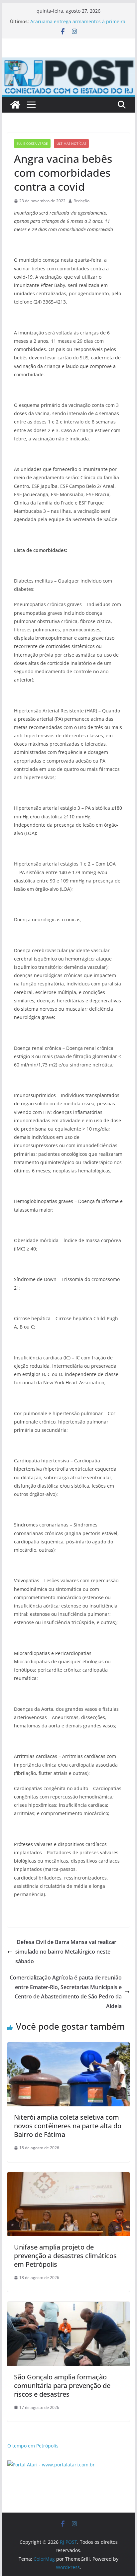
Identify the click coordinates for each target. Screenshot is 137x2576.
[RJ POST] (15, 105)
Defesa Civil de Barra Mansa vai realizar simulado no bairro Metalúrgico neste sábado (66, 1952)
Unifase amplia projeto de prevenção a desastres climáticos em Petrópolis (65, 2256)
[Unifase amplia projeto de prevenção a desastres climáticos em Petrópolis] (68, 2177)
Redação (81, 201)
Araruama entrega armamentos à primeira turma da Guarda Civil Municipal (78, 25)
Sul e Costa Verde (32, 143)
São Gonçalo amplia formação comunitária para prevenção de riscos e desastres (62, 2386)
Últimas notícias (71, 143)
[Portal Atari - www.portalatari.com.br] (51, 2465)
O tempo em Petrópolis (33, 2446)
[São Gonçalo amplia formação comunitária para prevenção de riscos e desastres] (68, 2306)
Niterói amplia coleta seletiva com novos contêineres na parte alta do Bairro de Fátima (68, 2126)
